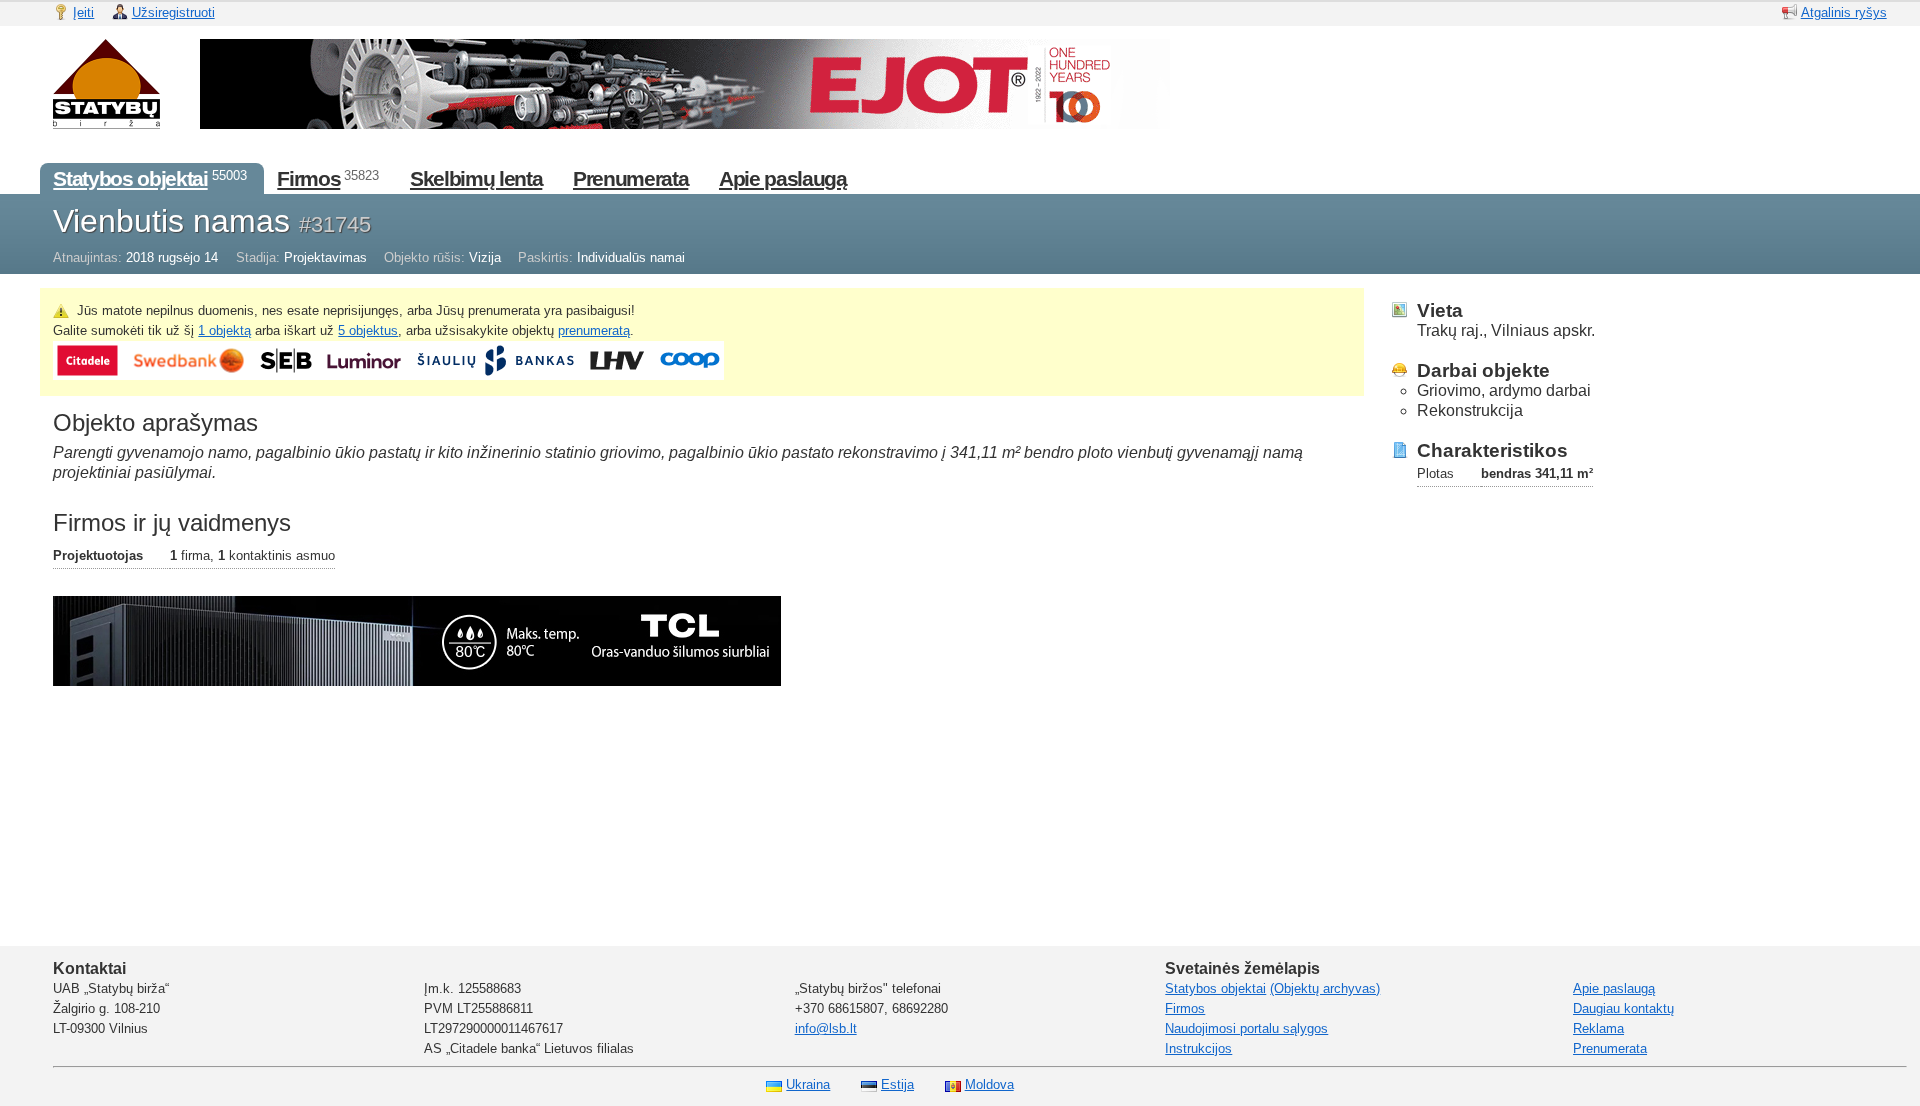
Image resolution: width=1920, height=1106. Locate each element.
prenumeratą (594, 330)
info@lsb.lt (826, 1028)
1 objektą (224, 330)
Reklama (1598, 1028)
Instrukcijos (1198, 1048)
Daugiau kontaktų (1623, 1008)
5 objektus (368, 330)
